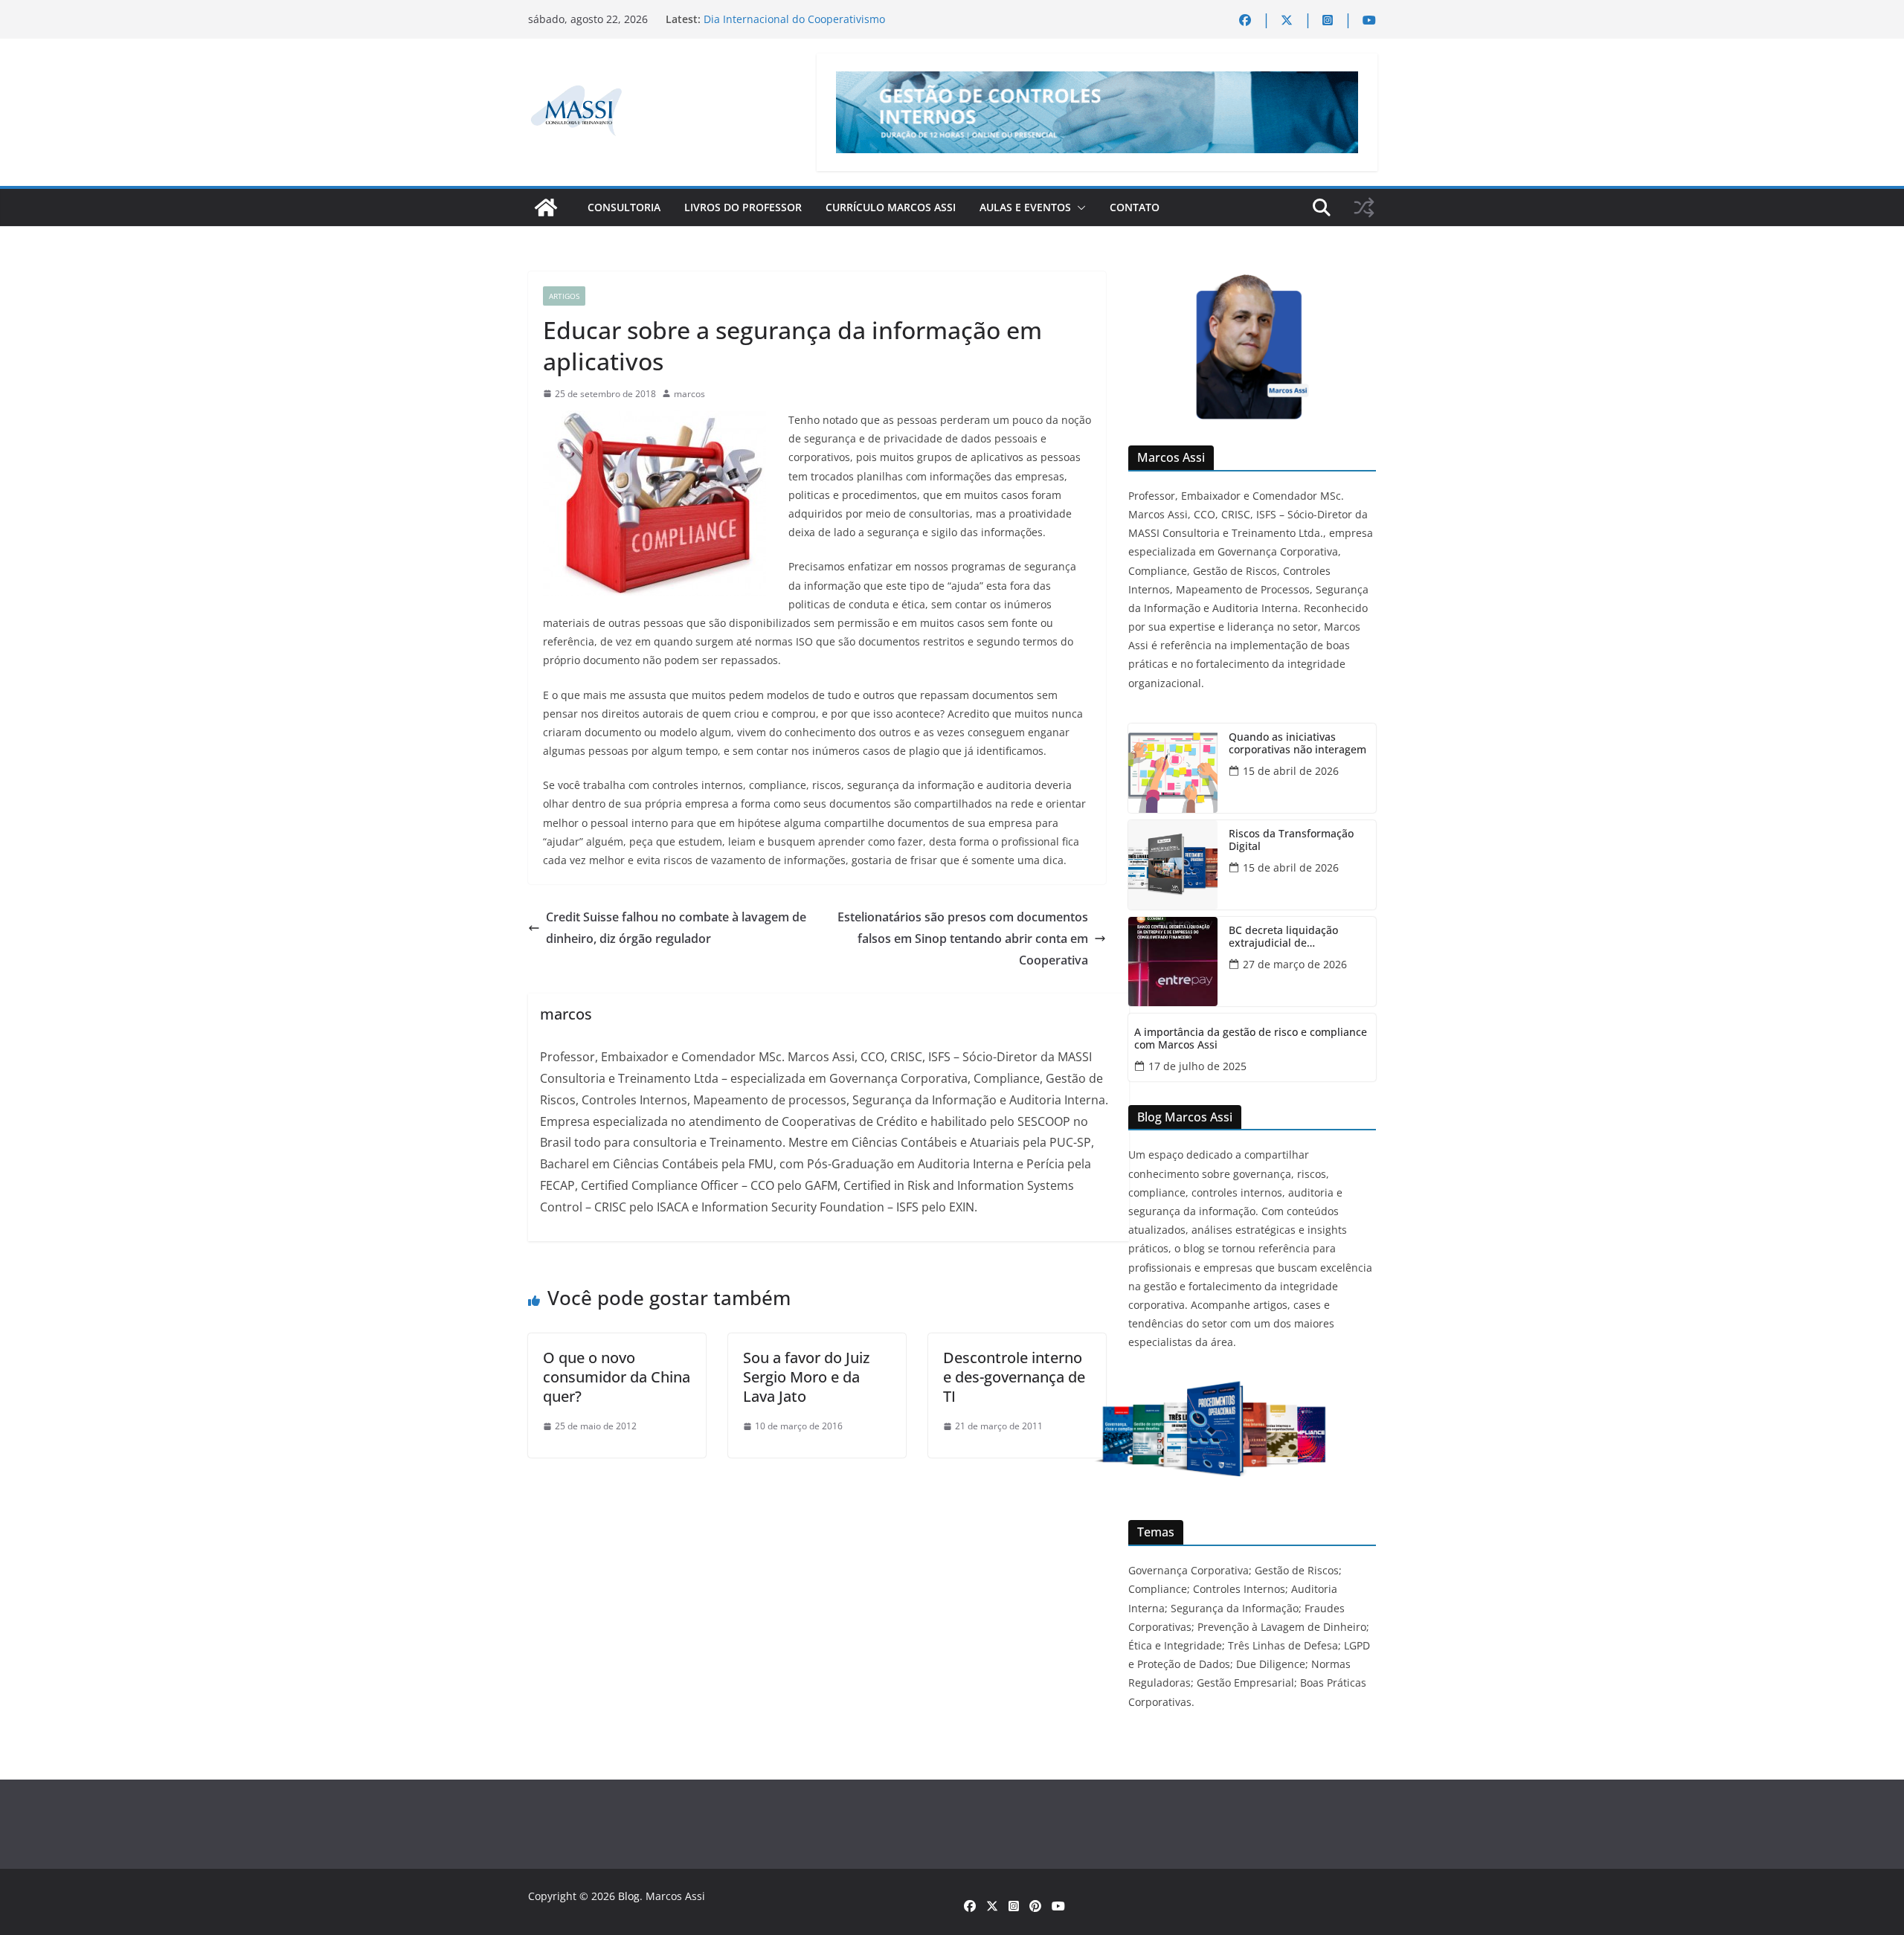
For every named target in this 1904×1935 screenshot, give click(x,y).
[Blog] (546, 207)
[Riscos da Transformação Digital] (1173, 865)
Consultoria (624, 207)
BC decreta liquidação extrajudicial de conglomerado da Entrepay (1296, 937)
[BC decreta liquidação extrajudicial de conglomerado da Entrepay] (1173, 962)
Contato (1135, 207)
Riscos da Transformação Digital (1291, 840)
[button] (1078, 207)
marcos (689, 394)
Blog (629, 1896)
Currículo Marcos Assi (891, 207)
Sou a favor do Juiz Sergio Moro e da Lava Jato (806, 1377)
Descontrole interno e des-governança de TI (1014, 1377)
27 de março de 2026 (1295, 964)
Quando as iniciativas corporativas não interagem (1297, 744)
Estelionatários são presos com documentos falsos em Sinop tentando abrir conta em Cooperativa (963, 938)
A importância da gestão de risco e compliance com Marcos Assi (1251, 1039)
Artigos (564, 296)
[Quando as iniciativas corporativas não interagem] (1173, 768)
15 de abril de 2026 (1291, 771)
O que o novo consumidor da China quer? (617, 1377)
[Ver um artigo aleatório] (1364, 207)
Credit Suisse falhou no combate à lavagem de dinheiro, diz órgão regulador (676, 928)
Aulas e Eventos (1025, 207)
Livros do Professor (743, 207)
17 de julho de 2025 (1197, 1066)
